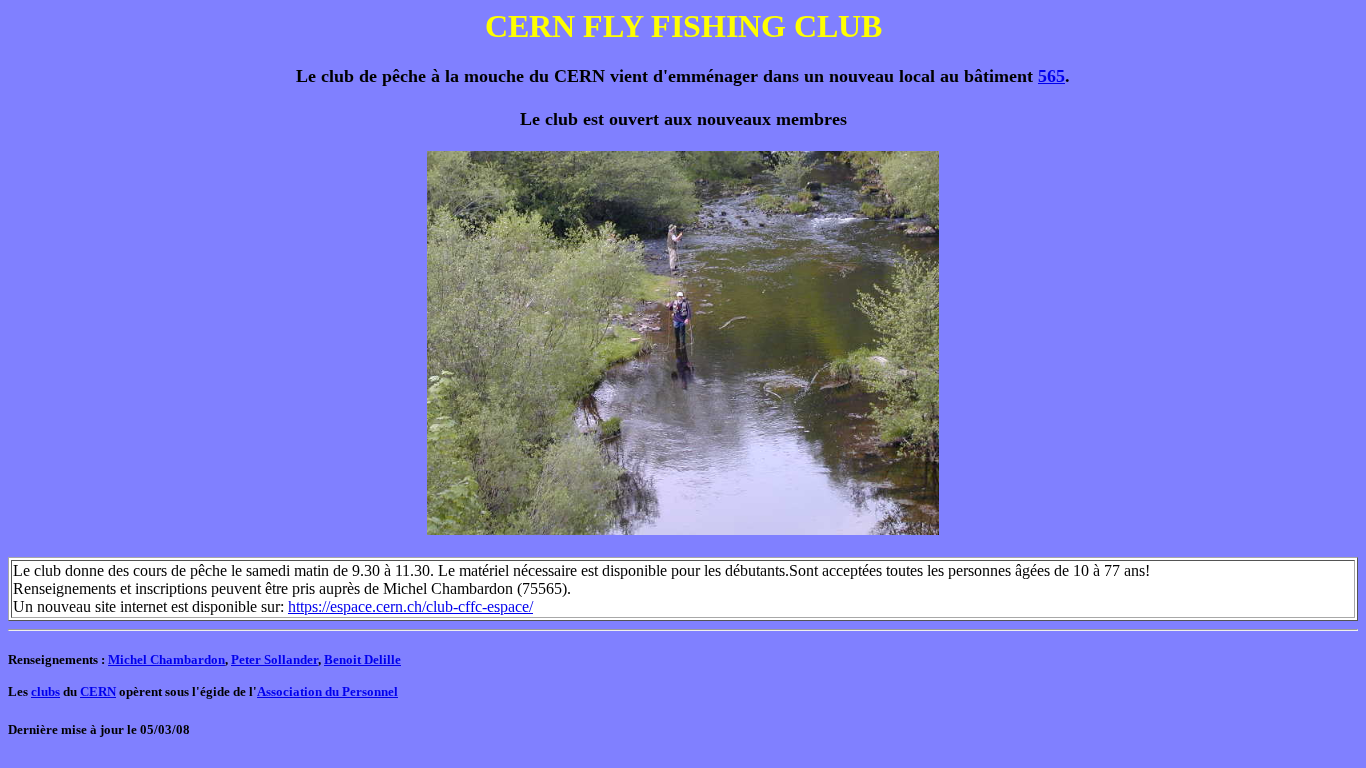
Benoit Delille (362, 659)
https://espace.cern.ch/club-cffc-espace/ (410, 606)
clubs (45, 691)
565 (1051, 76)
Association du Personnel (327, 691)
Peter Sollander (274, 659)
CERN (98, 691)
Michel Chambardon (166, 659)
